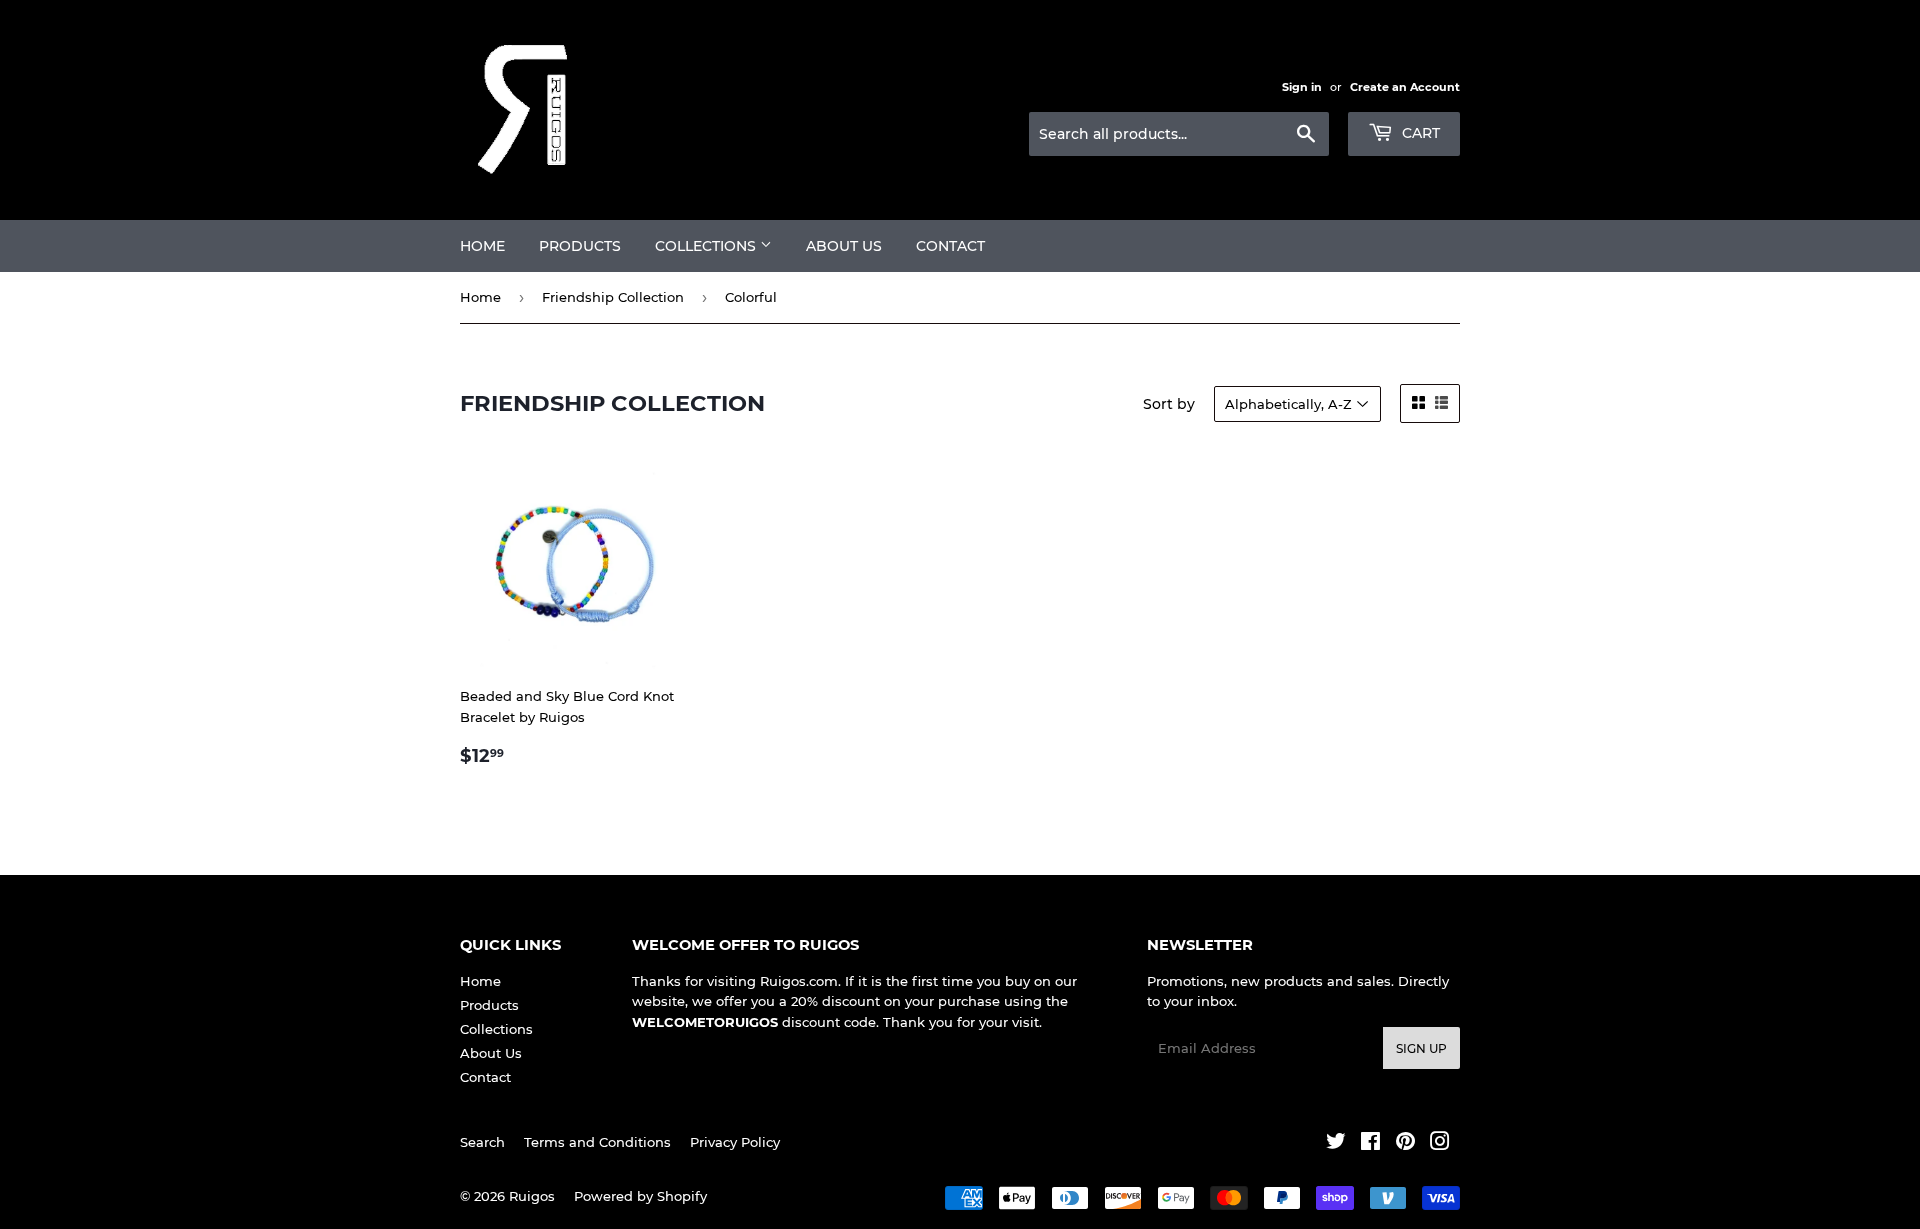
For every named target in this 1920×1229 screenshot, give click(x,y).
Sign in (1302, 87)
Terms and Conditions (597, 1142)
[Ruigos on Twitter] (1336, 1144)
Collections (707, 246)
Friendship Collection (613, 297)
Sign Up (1421, 1048)
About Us (844, 246)
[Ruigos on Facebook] (1370, 1144)
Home (482, 246)
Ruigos (532, 1196)
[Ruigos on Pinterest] (1405, 1144)
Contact (950, 246)
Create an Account (1405, 87)
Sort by (1169, 404)
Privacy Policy (735, 1142)
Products (580, 246)
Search (482, 1142)
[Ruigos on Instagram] (1440, 1144)
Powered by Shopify (640, 1196)
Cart (1419, 133)
